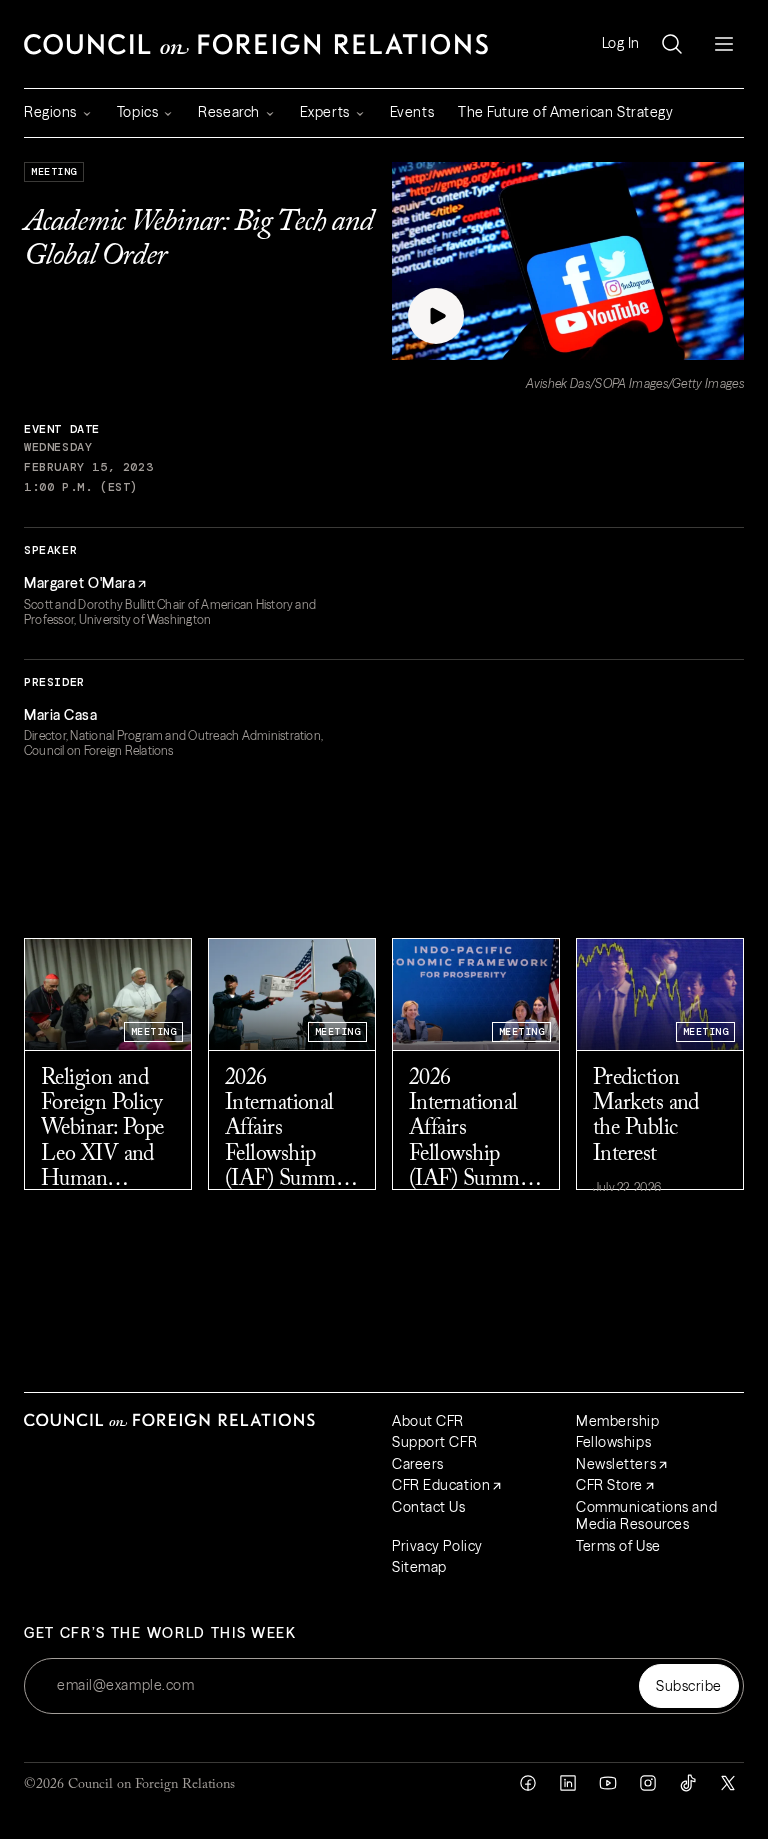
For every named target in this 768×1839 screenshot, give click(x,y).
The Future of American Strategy (565, 112)
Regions (50, 112)
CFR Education (441, 1485)
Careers (418, 1464)
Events (412, 112)
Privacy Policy (437, 1546)
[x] (728, 1783)
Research (228, 112)
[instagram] (648, 1783)
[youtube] (608, 1783)
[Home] (256, 44)
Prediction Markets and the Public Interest (646, 1117)
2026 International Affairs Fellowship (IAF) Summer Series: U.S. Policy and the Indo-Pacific (472, 1130)
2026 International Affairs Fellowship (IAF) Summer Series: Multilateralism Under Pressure (290, 1130)
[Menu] (724, 44)
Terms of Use (618, 1546)
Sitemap (419, 1567)
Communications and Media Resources (646, 1516)
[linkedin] (568, 1783)
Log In (621, 43)
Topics (137, 112)
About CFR (428, 1421)
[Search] (672, 44)
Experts (325, 112)
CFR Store (609, 1485)
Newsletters (616, 1464)
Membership (618, 1421)
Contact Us (429, 1507)
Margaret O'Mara (79, 583)
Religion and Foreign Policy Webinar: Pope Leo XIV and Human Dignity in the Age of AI (102, 1130)
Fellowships (613, 1442)
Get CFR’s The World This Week (160, 1633)
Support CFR (434, 1442)
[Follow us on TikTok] (688, 1783)
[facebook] (528, 1783)
